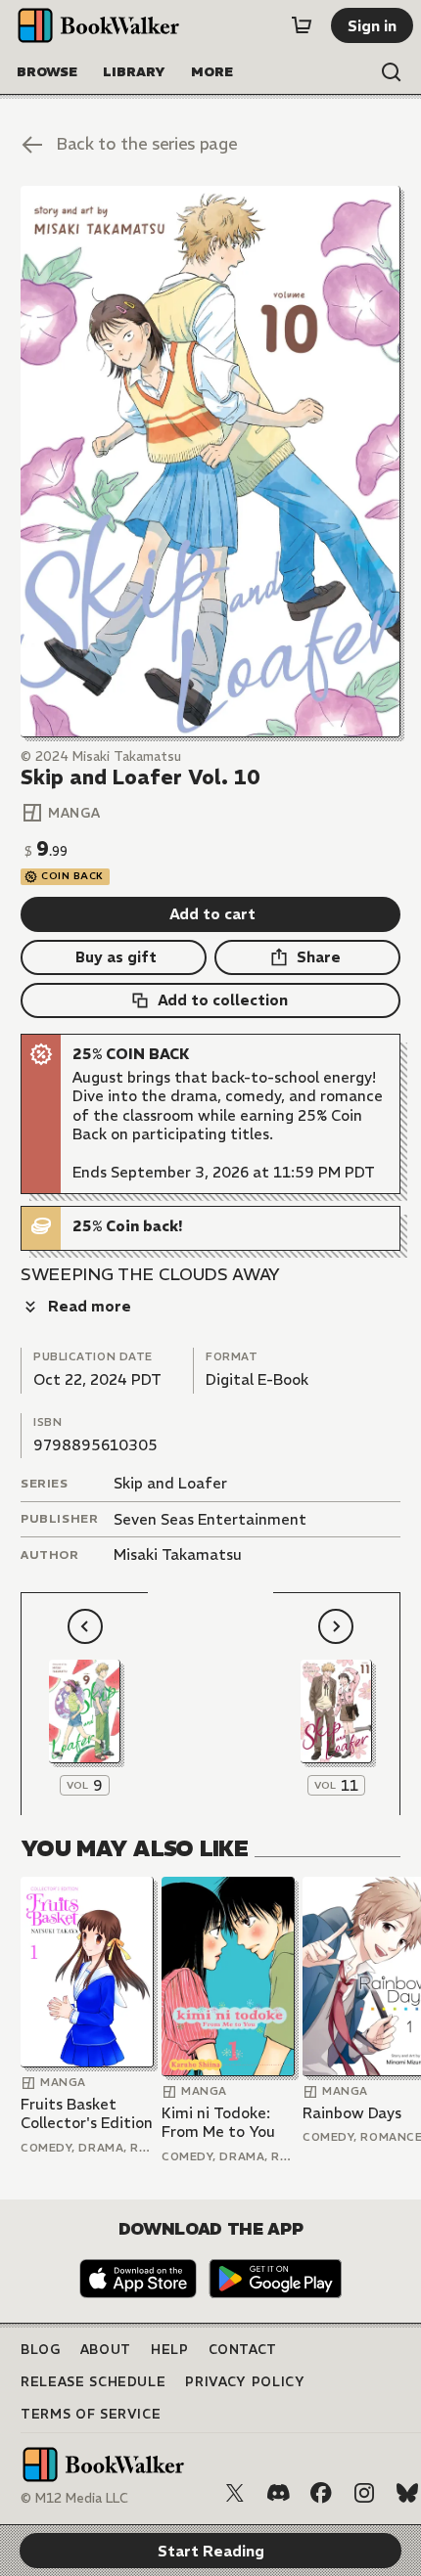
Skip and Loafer (170, 1483)
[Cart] (302, 25)
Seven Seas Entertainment (210, 1519)
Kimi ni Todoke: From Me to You (218, 2123)
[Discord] (278, 2493)
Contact (243, 2350)
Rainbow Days (352, 2113)
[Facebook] (321, 2493)
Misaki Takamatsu (178, 1554)
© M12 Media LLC (74, 2498)
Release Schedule (93, 2382)
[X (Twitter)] (235, 2493)
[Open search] (392, 72)
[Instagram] (364, 2493)
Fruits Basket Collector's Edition (87, 2114)
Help (170, 2350)
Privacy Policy (245, 2382)
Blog (41, 2350)
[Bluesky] (407, 2493)
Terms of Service (91, 2414)
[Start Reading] (210, 462)
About (106, 2350)
